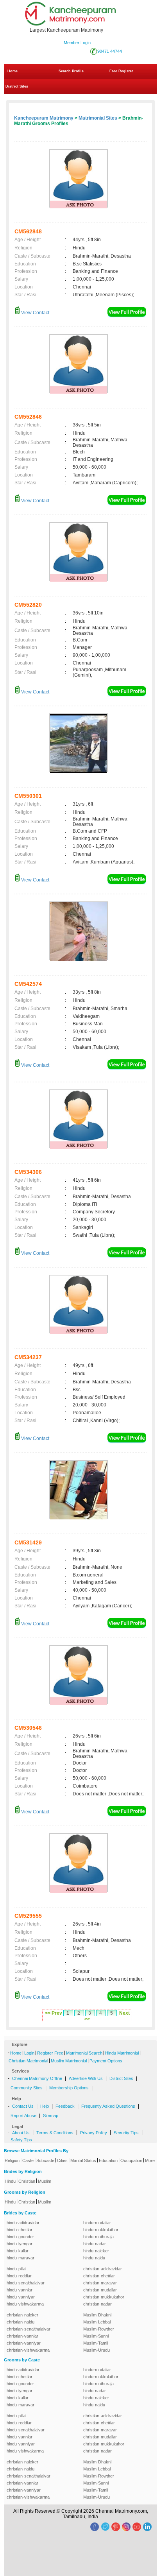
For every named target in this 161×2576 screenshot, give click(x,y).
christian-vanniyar (24, 2343)
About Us (21, 2133)
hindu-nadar (95, 2244)
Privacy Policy (94, 2133)
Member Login (77, 43)
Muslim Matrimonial (69, 2061)
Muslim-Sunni (96, 2336)
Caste (28, 2160)
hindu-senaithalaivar (26, 2283)
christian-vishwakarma (28, 2350)
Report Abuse (23, 2116)
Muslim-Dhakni (97, 2315)
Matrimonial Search (84, 2053)
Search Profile (71, 71)
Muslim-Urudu (97, 2350)
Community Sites (27, 2088)
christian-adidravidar (103, 2269)
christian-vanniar (22, 2336)
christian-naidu (21, 2322)
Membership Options (69, 2088)
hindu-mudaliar (97, 2223)
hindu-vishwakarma (25, 2304)
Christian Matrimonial (28, 2061)
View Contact (35, 313)
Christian (27, 2181)
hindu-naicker (96, 2251)
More (150, 2160)
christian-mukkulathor (104, 2297)
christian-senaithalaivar (29, 2329)
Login (29, 2053)
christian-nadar (97, 2304)
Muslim (45, 2181)
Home (13, 71)
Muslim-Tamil (96, 2343)
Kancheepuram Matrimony (44, 118)
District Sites (17, 86)
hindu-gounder (20, 2237)
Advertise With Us (86, 2078)
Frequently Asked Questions (108, 2106)
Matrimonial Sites (98, 118)
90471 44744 (110, 51)
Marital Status (83, 2160)
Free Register (121, 71)
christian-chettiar (99, 2276)
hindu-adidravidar (23, 2223)
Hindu (10, 2181)
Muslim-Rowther (99, 2329)
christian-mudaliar (100, 2290)
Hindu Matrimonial (122, 2053)
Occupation (131, 2160)
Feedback (65, 2106)
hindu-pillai (16, 2269)
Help (45, 2106)
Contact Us (23, 2106)
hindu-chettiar (20, 2230)
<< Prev (54, 2013)
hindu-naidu (94, 2258)
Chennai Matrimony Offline (37, 2078)
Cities (62, 2160)
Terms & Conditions (55, 2133)
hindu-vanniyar (21, 2297)
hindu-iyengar (20, 2244)
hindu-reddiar (19, 2276)
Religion (12, 2160)
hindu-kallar (18, 2251)
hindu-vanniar (20, 2290)
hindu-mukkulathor (101, 2230)
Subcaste (45, 2160)
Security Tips (126, 2133)
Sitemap (51, 2116)
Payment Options (106, 2061)
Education (108, 2160)
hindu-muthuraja (98, 2237)
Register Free (50, 2053)
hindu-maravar (21, 2258)
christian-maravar (100, 2283)
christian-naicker (22, 2315)
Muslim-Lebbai (97, 2322)
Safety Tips (21, 2140)
